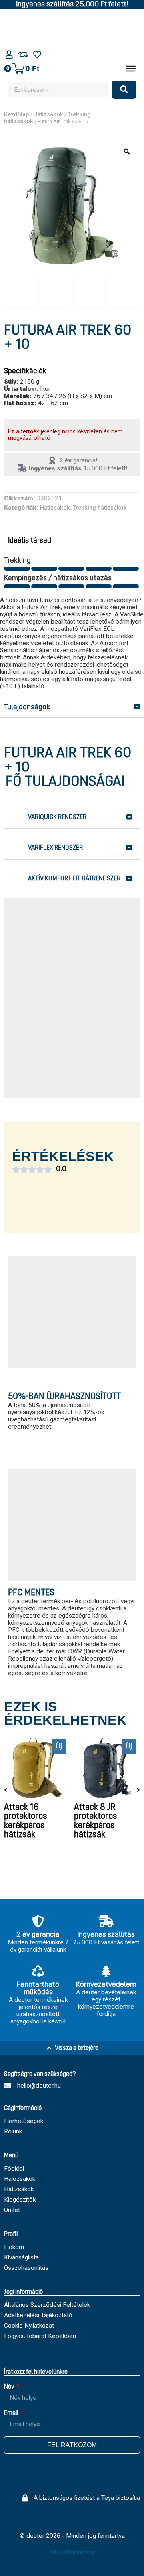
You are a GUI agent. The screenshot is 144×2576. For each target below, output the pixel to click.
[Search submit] (124, 90)
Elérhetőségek (24, 2121)
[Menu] (131, 69)
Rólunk (13, 2131)
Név (10, 2387)
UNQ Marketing (72, 2552)
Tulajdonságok (27, 707)
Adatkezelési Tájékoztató (38, 2315)
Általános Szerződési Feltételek (47, 2305)
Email (12, 2413)
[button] (72, 708)
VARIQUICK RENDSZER (57, 817)
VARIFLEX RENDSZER (55, 848)
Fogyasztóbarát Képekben (40, 2336)
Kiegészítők (20, 2200)
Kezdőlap (16, 115)
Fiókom (14, 2247)
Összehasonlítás (26, 2268)
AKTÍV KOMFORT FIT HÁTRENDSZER (74, 879)
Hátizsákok (48, 115)
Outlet (12, 2210)
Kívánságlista (21, 2257)
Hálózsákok (20, 2179)
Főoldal (14, 2169)
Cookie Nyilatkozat (29, 2326)
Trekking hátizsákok (100, 508)
